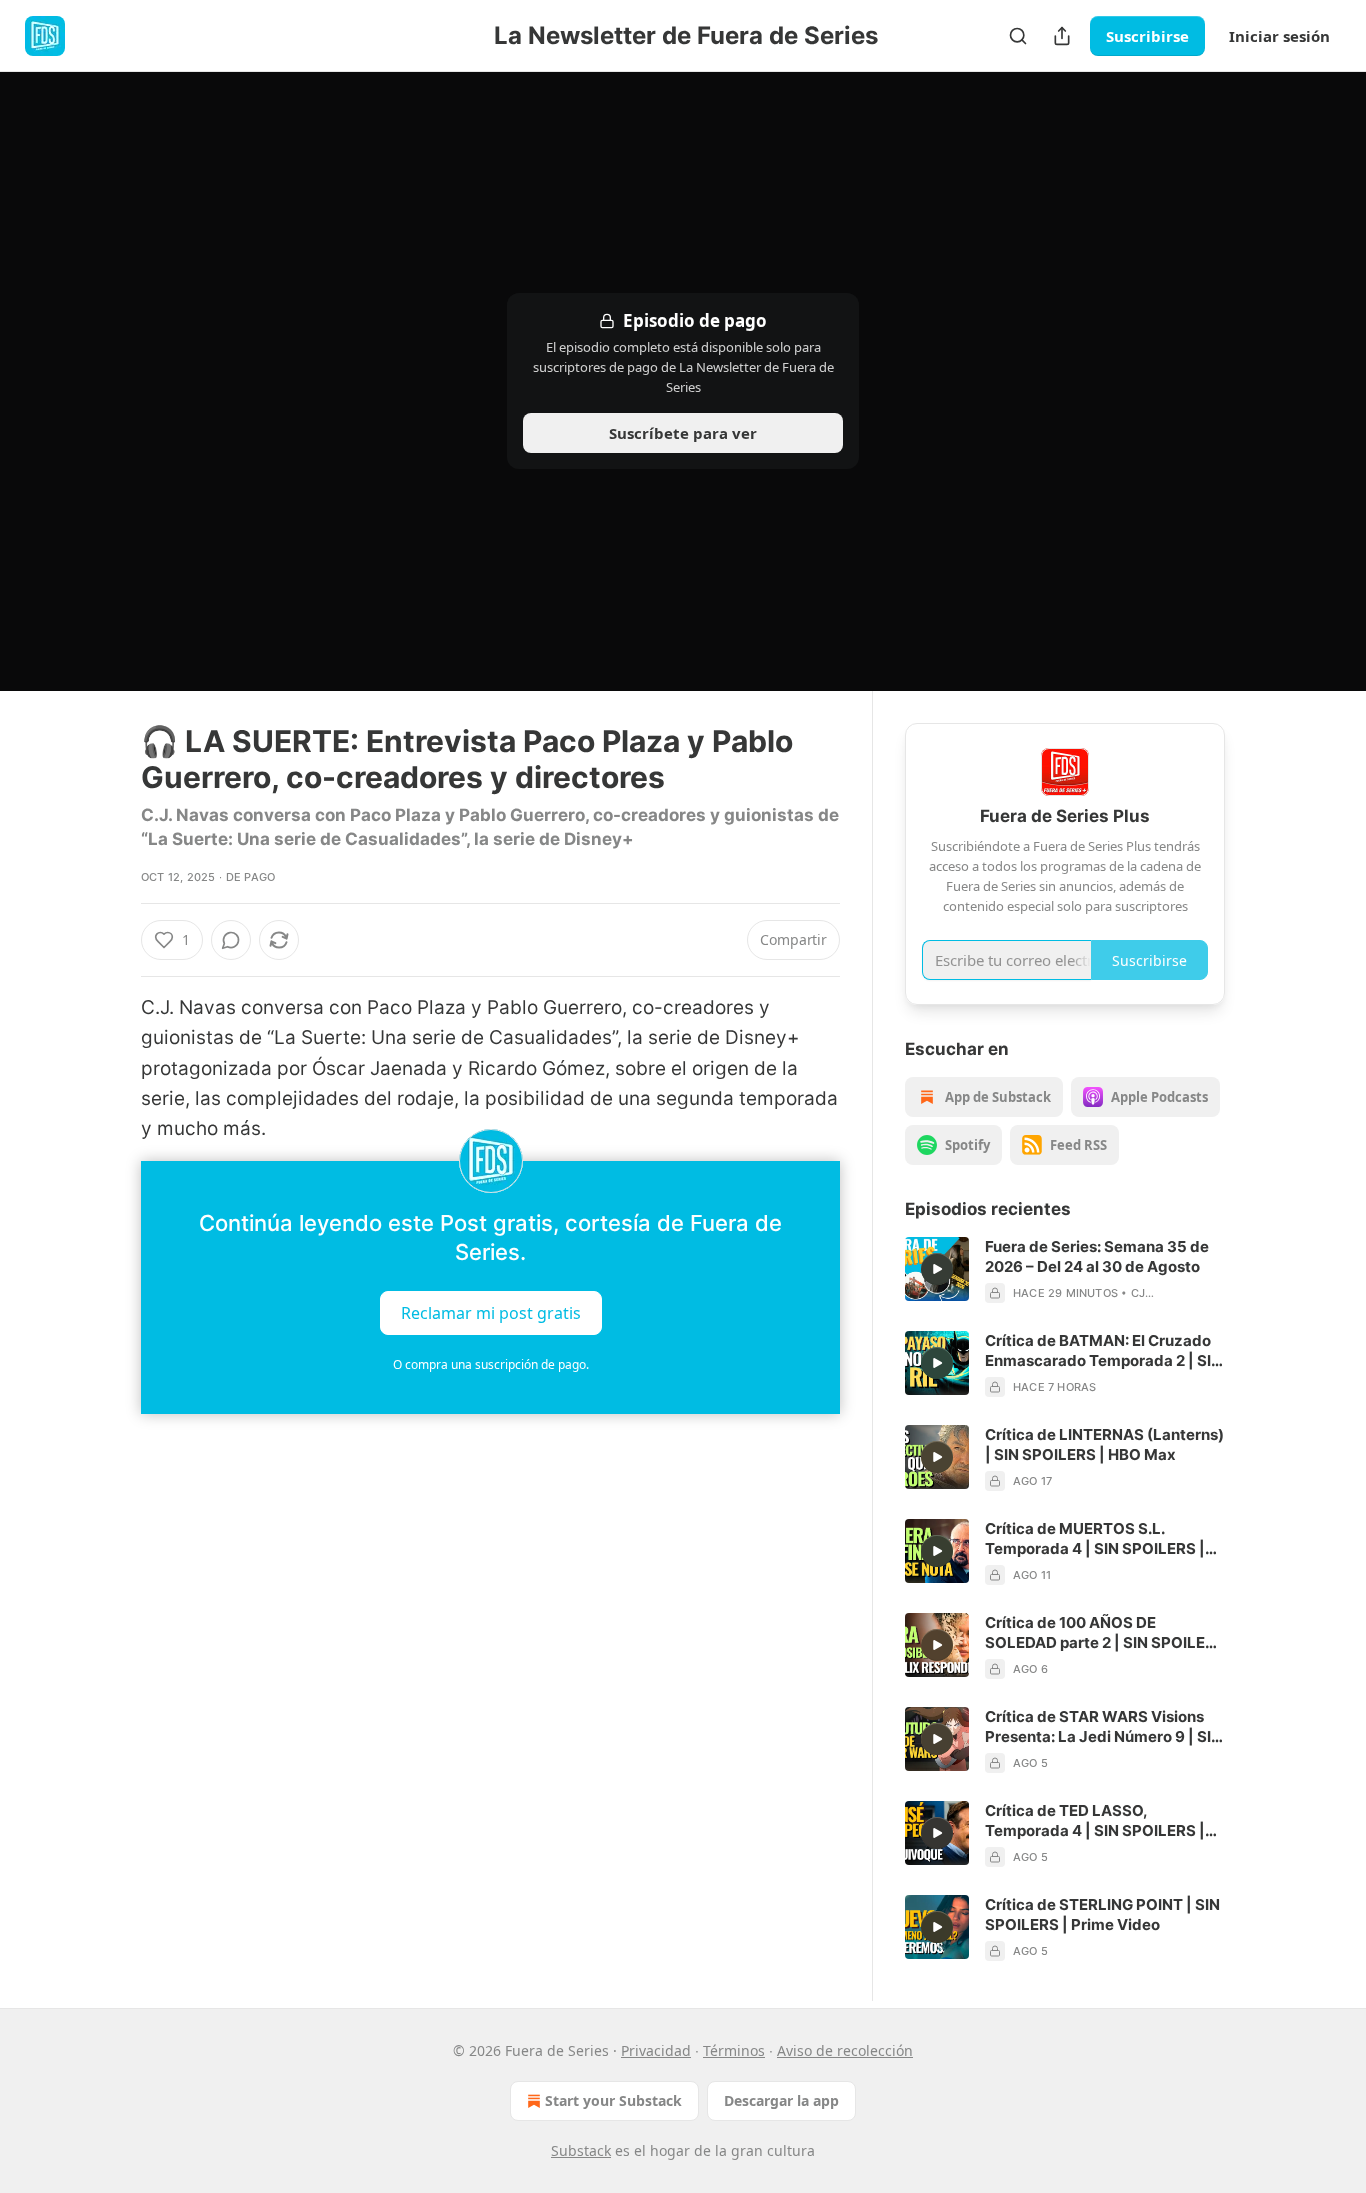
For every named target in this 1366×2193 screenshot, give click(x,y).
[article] (1065, 1270)
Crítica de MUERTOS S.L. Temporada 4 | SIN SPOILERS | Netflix (1095, 1539)
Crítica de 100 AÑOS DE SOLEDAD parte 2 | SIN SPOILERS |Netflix (1105, 1633)
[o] (937, 1269)
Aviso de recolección (845, 2050)
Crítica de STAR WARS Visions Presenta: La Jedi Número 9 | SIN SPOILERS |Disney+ (1103, 1727)
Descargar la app (781, 2100)
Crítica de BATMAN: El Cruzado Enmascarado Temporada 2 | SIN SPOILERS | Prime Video (1103, 1351)
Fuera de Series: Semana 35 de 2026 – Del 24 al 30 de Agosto (1097, 1256)
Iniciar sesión (1279, 36)
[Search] (1018, 36)
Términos (734, 2050)
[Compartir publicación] (1062, 36)
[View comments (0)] (231, 940)
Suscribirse (1147, 36)
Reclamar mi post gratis (491, 1312)
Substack (581, 2150)
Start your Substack (613, 2100)
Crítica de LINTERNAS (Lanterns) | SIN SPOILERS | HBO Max (1104, 1444)
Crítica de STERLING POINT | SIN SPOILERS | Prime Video (1102, 1914)
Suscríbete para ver (683, 433)
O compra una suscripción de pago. (491, 1364)
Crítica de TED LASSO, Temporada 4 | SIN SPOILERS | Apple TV (1095, 1821)
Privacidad (656, 2050)
